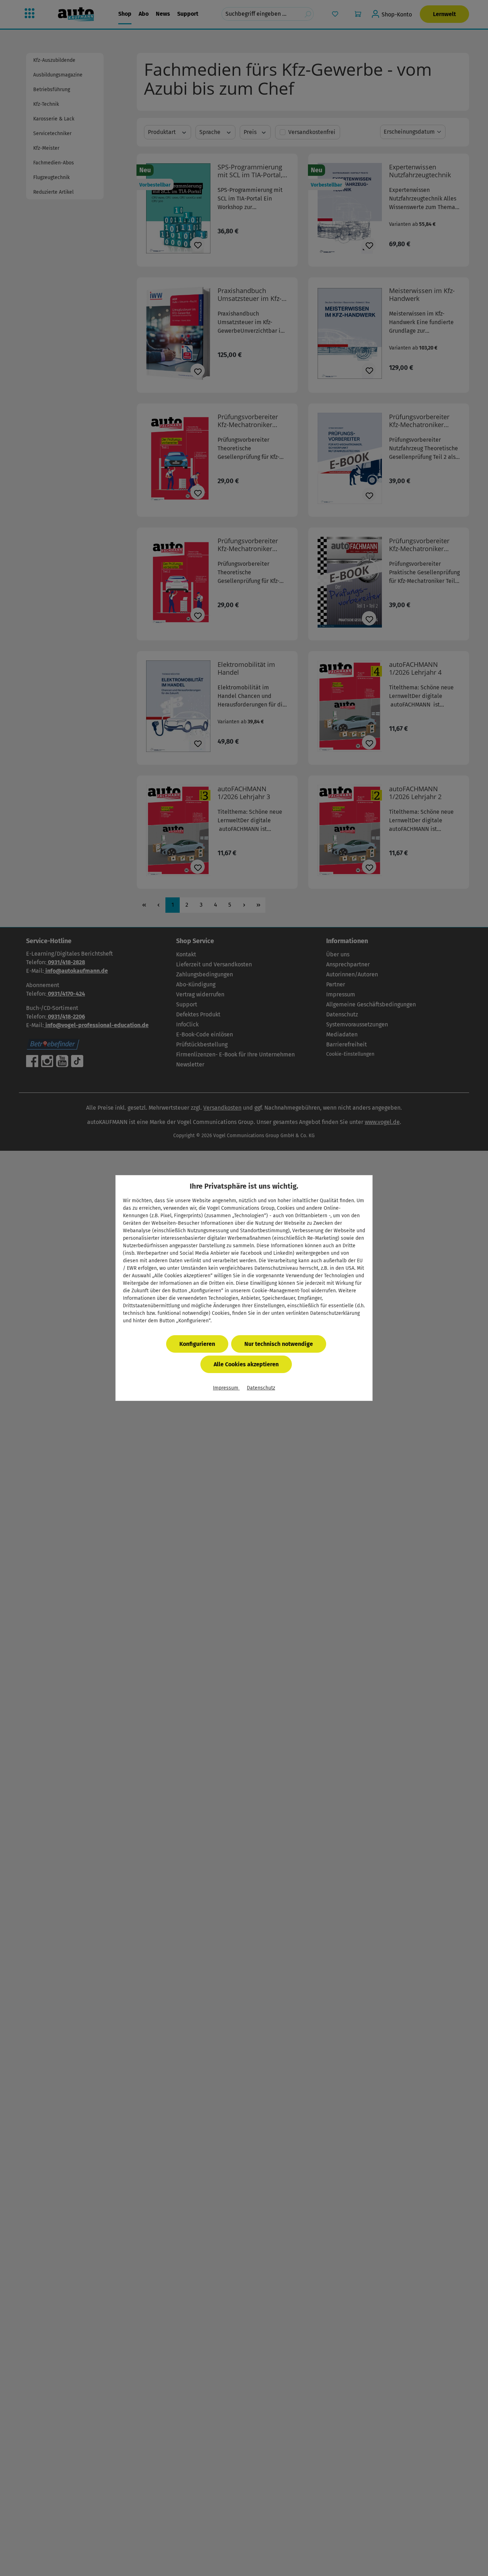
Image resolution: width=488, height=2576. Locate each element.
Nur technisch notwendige (279, 1344)
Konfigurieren (197, 1344)
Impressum (226, 1388)
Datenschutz (261, 1388)
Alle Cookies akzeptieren (246, 1364)
